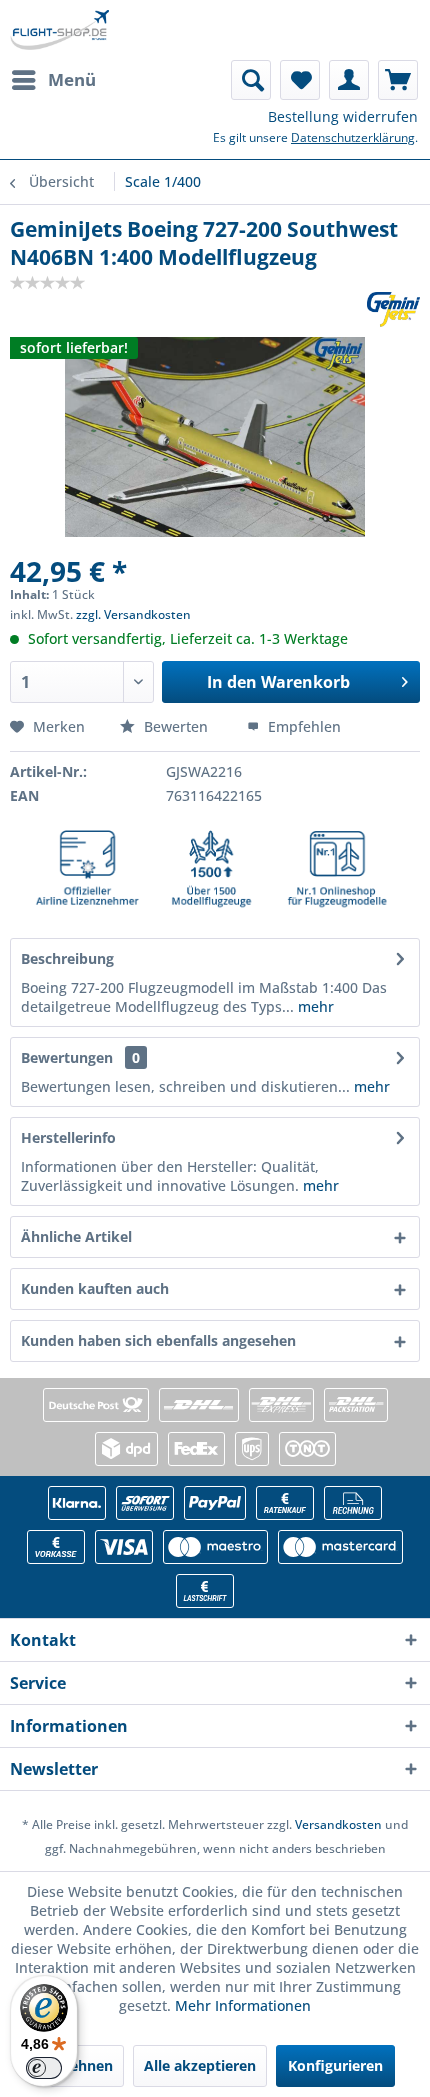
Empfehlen (302, 726)
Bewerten (176, 726)
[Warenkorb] (398, 80)
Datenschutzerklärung (353, 137)
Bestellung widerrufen (343, 116)
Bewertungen (67, 1057)
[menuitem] (53, 80)
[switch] (44, 2068)
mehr (314, 1006)
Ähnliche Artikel (76, 1236)
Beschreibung (67, 958)
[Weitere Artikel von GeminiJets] (393, 309)
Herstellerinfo (68, 1137)
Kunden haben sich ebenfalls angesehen (158, 1340)
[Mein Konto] (349, 80)
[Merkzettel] (300, 80)
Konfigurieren (335, 2065)
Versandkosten (338, 1824)
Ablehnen (80, 2065)
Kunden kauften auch (95, 1288)
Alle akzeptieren (200, 2065)
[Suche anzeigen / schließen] (251, 80)
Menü (72, 79)
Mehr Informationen (243, 2005)
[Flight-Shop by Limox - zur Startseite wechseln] (59, 30)
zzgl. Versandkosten (133, 614)
